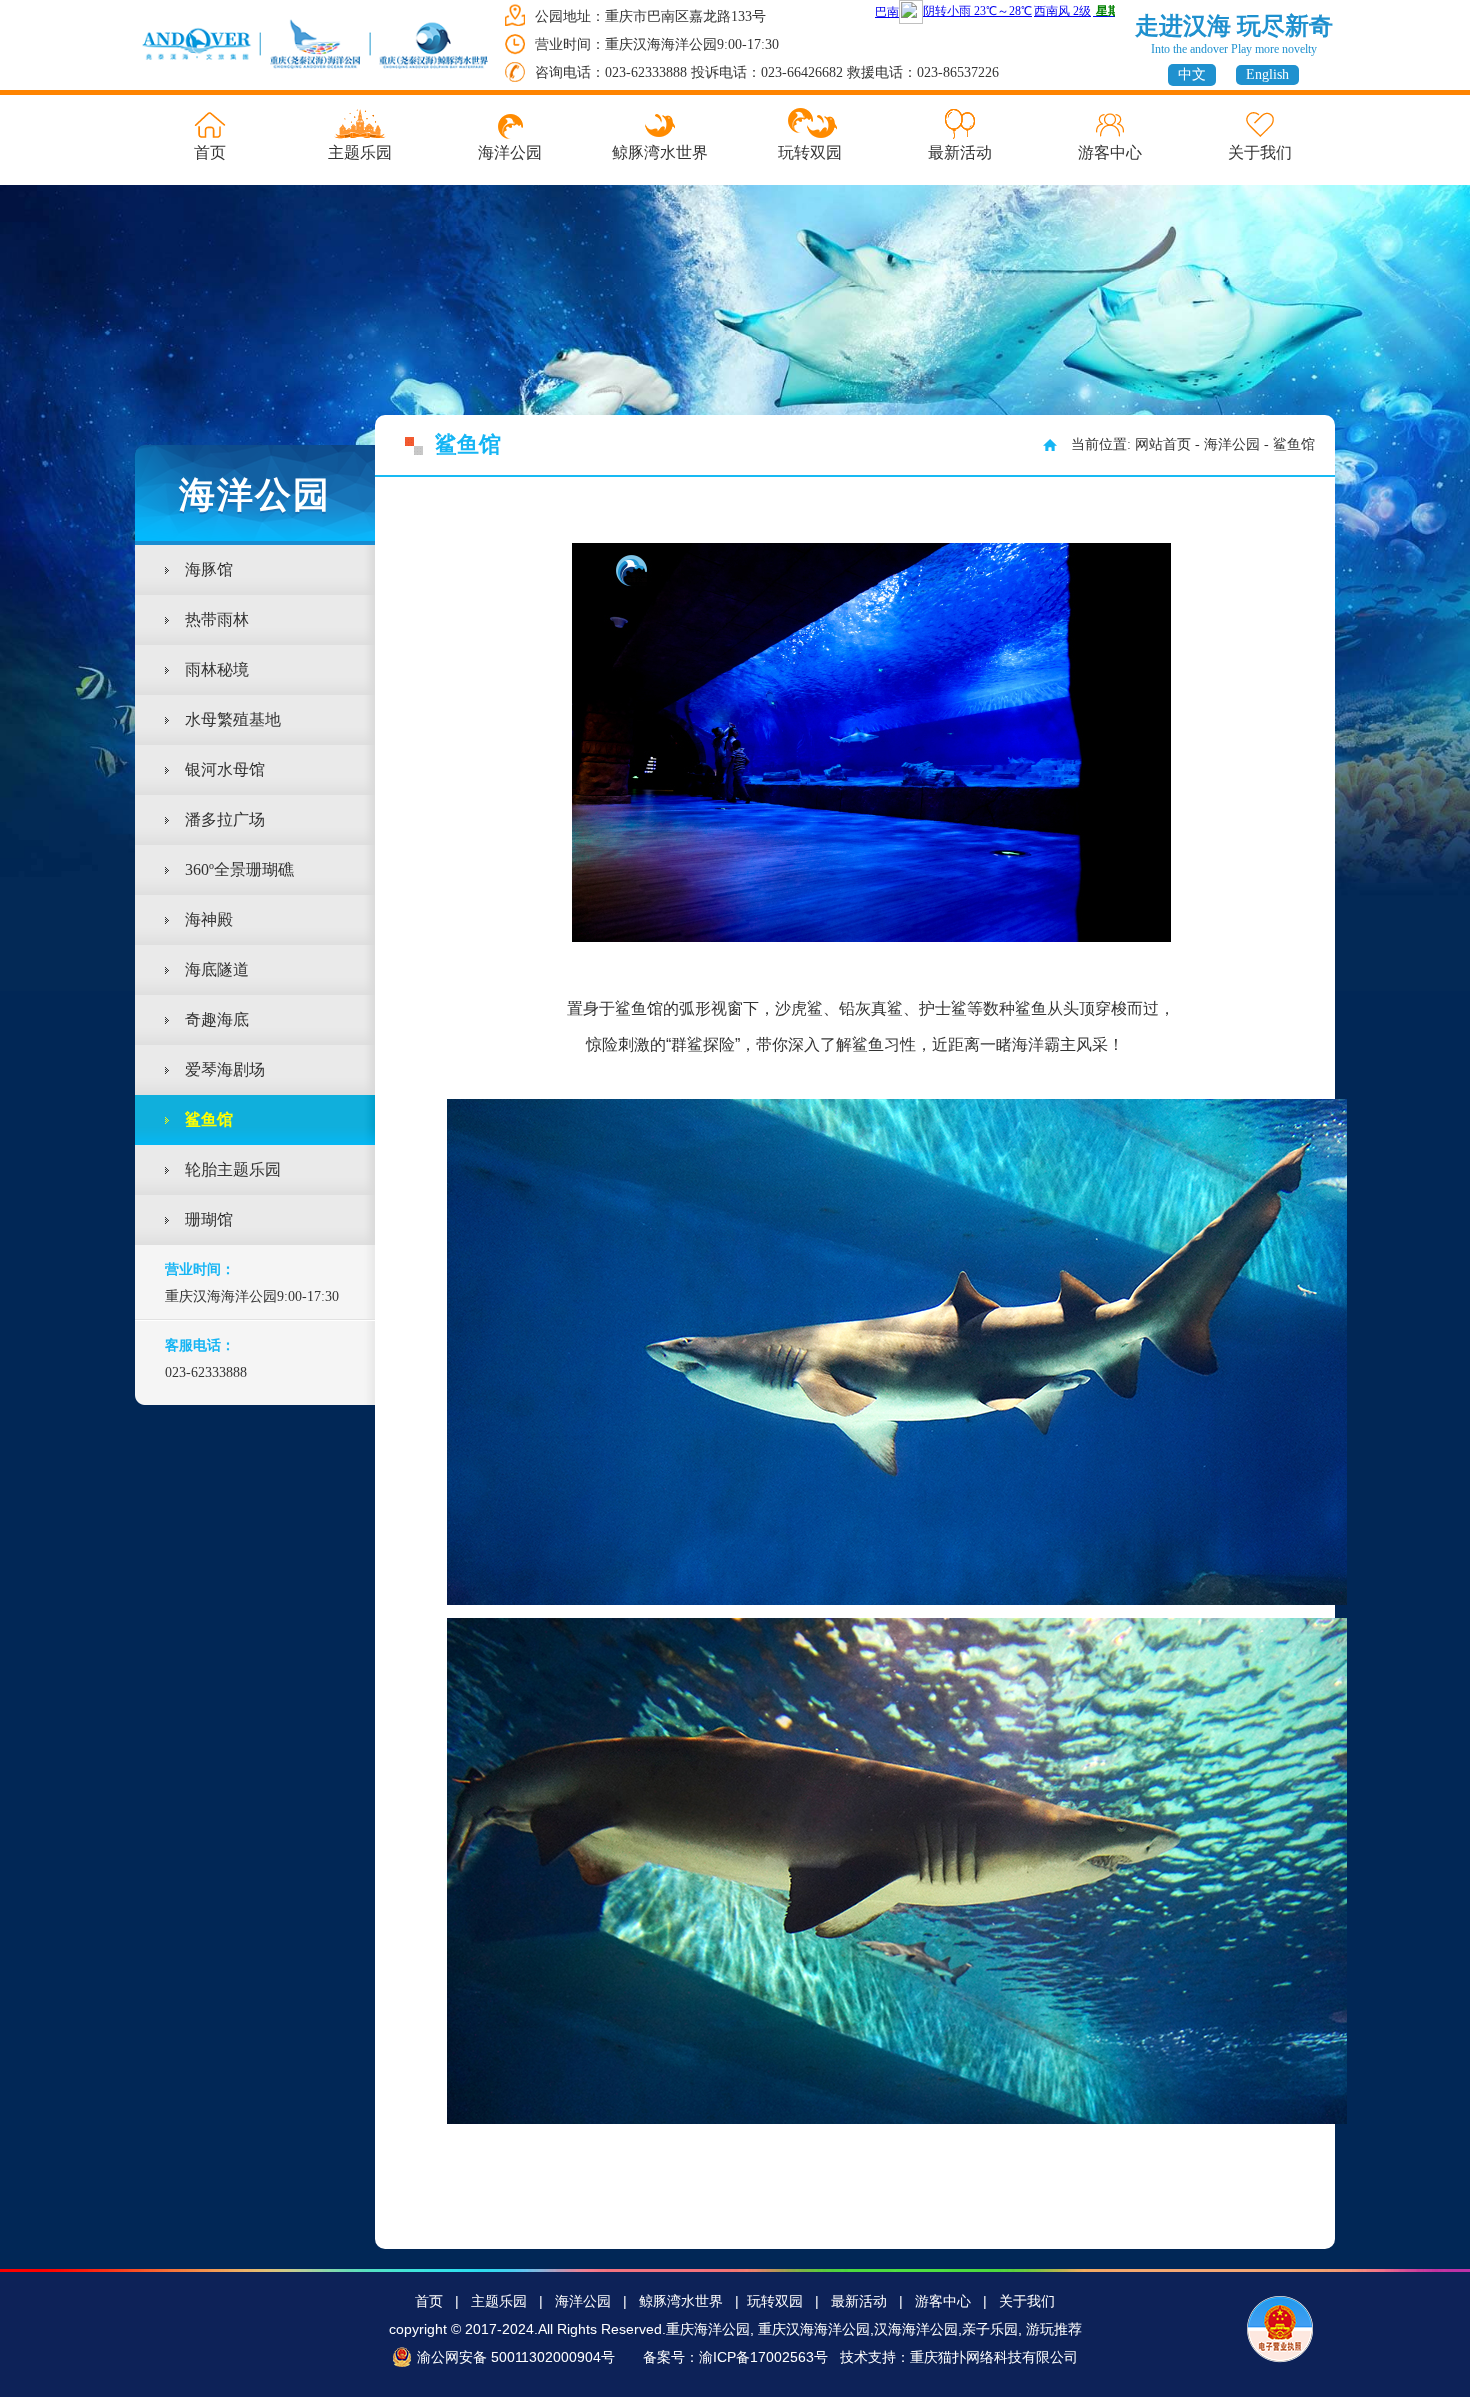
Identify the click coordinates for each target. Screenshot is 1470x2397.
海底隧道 (217, 969)
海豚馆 (209, 569)
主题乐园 (360, 152)
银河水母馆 (225, 769)
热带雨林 (217, 619)
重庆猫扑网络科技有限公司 (994, 2357)
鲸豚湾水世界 (660, 152)
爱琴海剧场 (225, 1069)
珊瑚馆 (209, 1219)
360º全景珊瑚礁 (239, 869)
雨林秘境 (217, 669)
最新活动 (960, 152)
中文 (1192, 74)
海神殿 (209, 919)
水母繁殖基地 (233, 719)
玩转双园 (810, 152)
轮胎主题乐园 (233, 1169)
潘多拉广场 (225, 819)
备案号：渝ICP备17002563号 (735, 2357)
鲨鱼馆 (209, 1119)
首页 (210, 152)
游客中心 (1110, 152)
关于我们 (1260, 152)
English (1267, 74)
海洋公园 (510, 152)
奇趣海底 (217, 1019)
